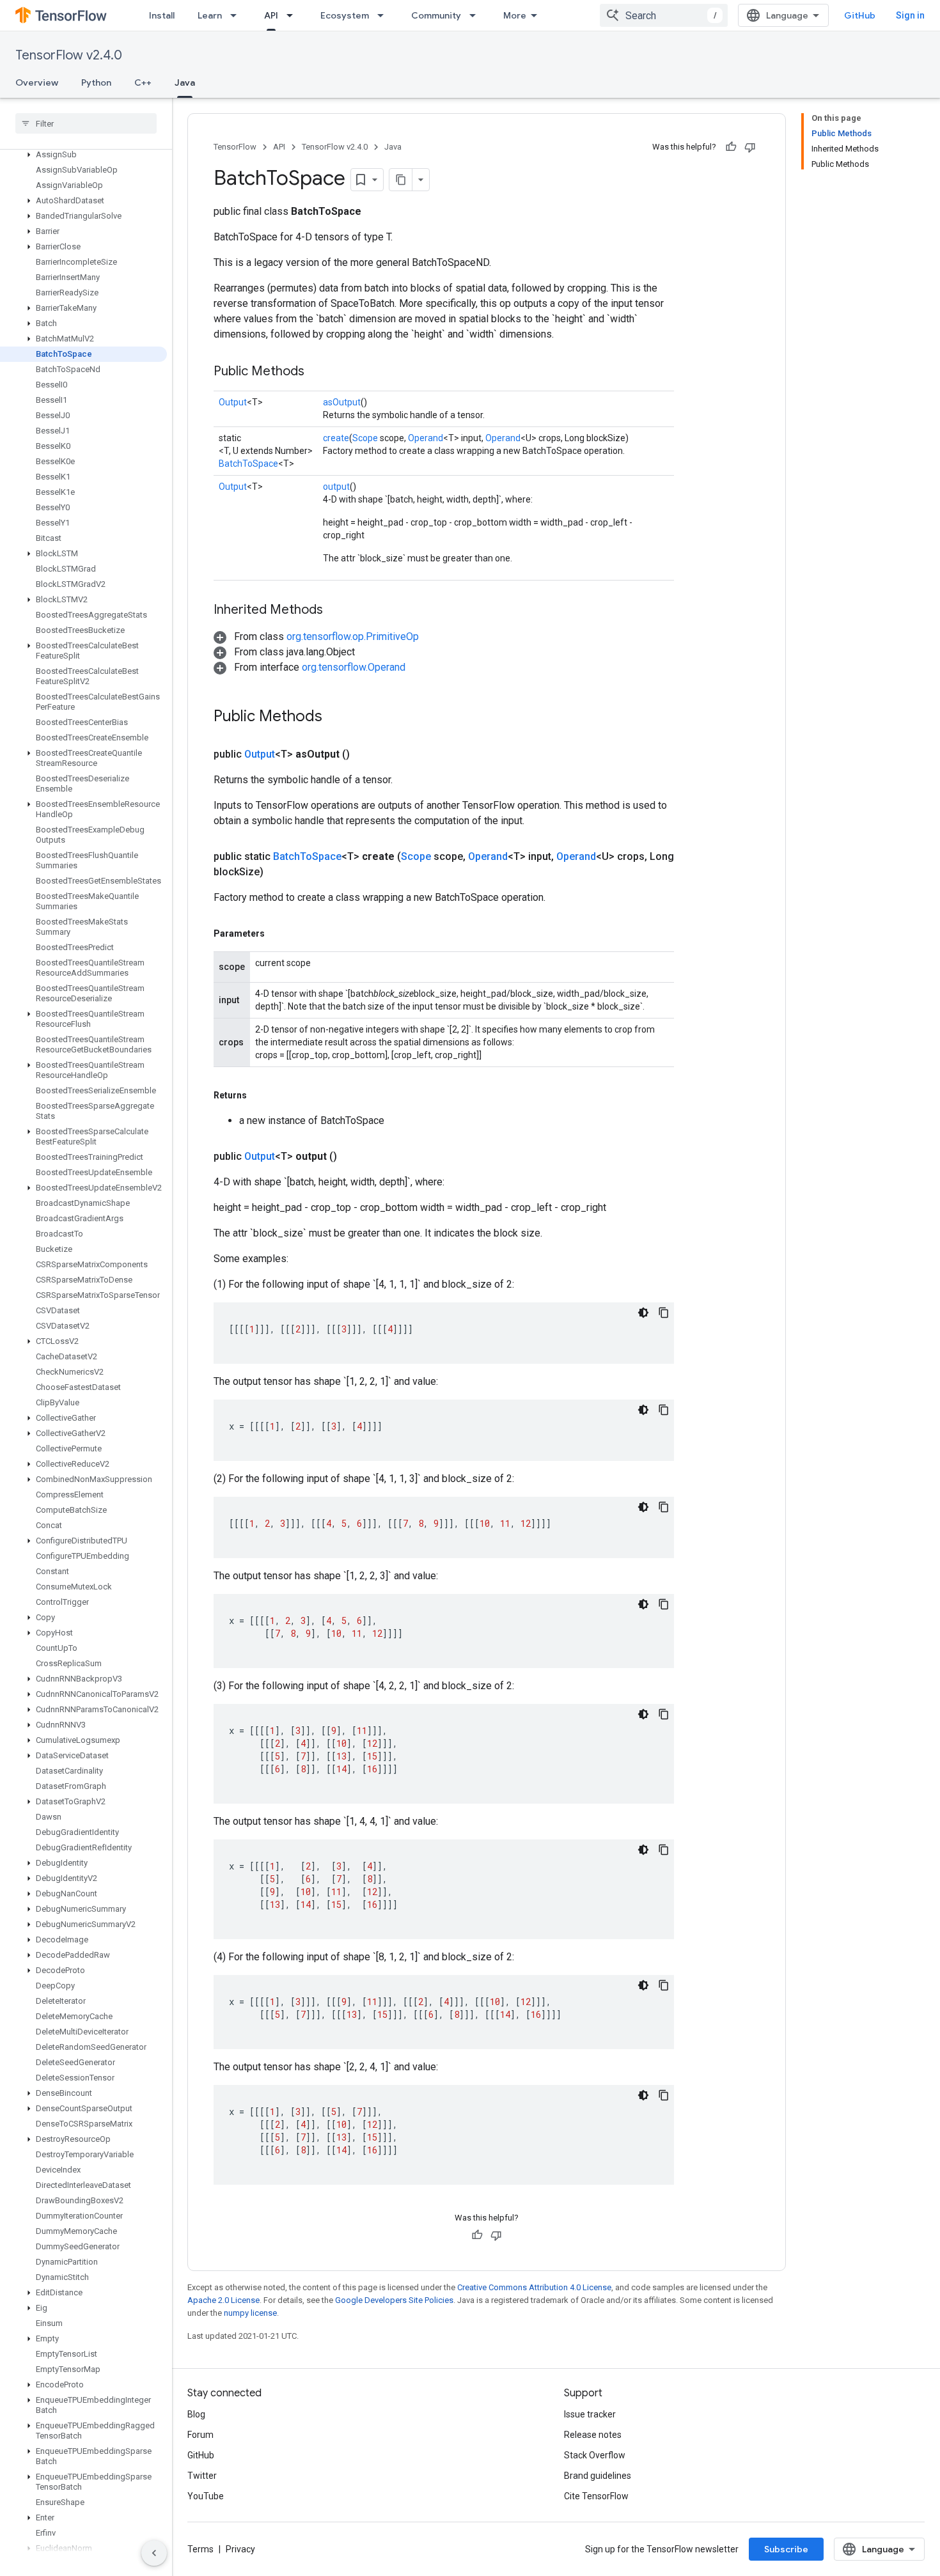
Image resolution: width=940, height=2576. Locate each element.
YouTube (206, 2496)
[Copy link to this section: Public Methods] (317, 372)
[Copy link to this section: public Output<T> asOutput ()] (365, 754)
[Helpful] (731, 147)
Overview (37, 82)
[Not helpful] (750, 147)
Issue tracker (590, 2414)
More (515, 15)
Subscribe (786, 2549)
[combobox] (664, 15)
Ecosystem (345, 15)
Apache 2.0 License (223, 2300)
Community (436, 15)
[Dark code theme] (643, 1313)
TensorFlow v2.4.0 (69, 55)
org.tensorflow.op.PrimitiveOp (353, 636)
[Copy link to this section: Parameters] (278, 933)
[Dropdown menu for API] (294, 15)
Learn (210, 15)
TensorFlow (235, 147)
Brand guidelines (598, 2476)
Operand (426, 438)
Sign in (910, 15)
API (271, 15)
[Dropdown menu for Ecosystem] (384, 15)
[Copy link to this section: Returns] (260, 1095)
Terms (200, 2549)
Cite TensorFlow (596, 2496)
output (336, 487)
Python (96, 82)
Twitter (202, 2476)
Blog (196, 2414)
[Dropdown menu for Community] (476, 15)
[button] (83, 155)
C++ (143, 82)
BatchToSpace (248, 464)
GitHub (860, 15)
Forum (200, 2435)
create (336, 438)
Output (233, 402)
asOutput (342, 402)
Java (185, 82)
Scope (365, 438)
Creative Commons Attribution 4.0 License (534, 2287)
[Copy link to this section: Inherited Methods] (336, 611)
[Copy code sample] (664, 1313)
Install (162, 15)
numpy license (250, 2313)
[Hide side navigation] (154, 2553)
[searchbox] (86, 123)
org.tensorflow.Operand (354, 667)
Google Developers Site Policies (394, 2300)
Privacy (240, 2549)
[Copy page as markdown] (401, 180)
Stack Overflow (595, 2455)
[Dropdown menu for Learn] (237, 15)
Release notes (593, 2435)
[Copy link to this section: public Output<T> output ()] (352, 1157)
